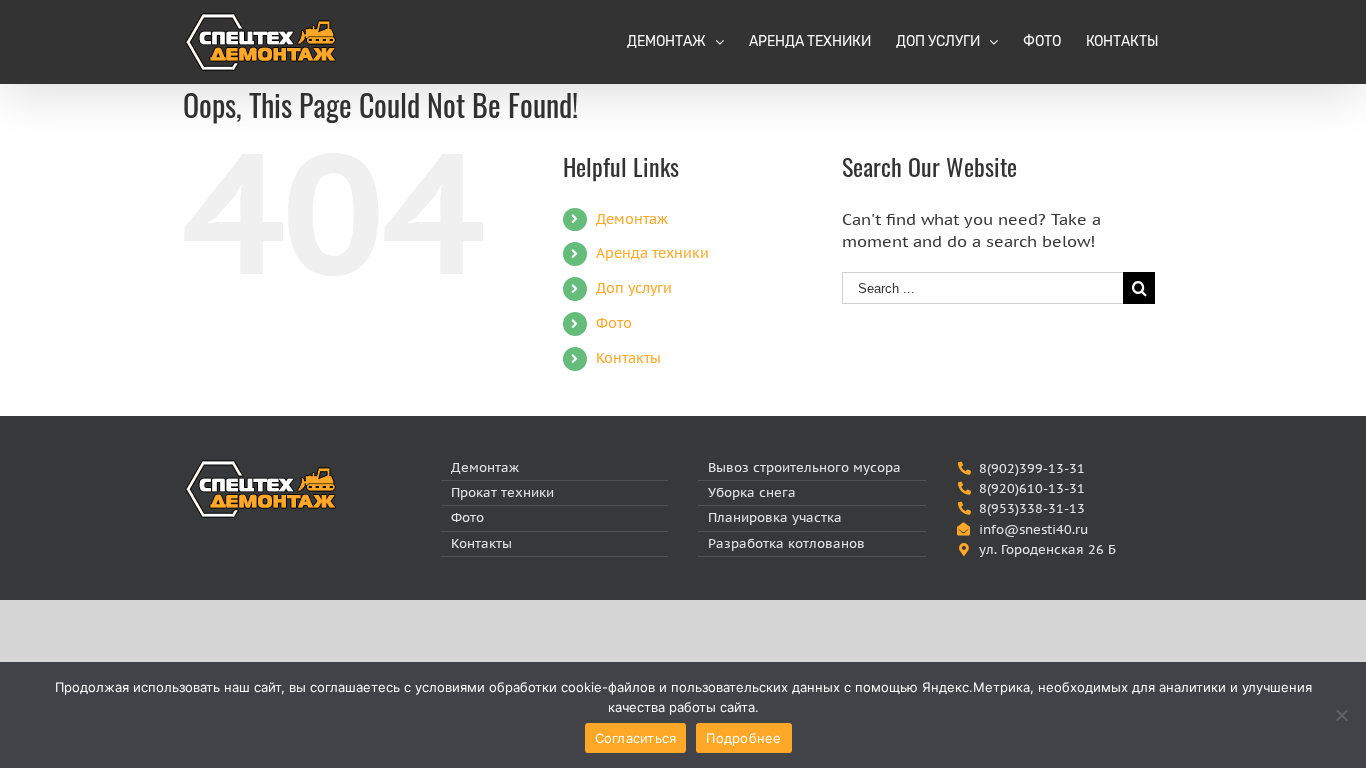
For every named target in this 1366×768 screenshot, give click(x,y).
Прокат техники (502, 492)
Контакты (628, 358)
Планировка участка (775, 517)
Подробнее (743, 738)
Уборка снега (752, 492)
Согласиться (636, 738)
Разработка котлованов (786, 543)
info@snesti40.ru (1033, 529)
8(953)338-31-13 (1032, 508)
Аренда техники (652, 253)
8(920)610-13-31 (1032, 488)
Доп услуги (634, 288)
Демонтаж (632, 219)
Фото (614, 323)
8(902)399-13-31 (1032, 468)
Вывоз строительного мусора (804, 467)
